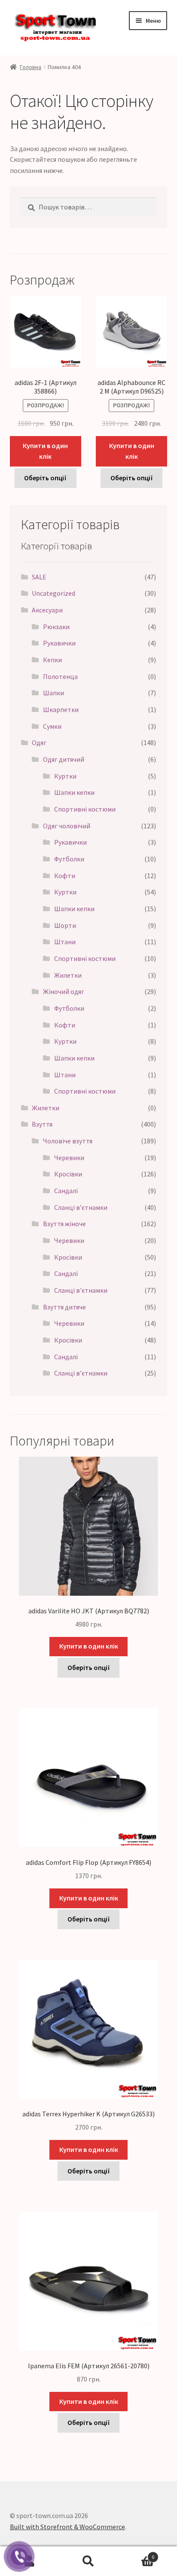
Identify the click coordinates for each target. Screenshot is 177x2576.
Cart (136, 2554)
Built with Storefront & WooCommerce (67, 2527)
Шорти (65, 925)
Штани (65, 942)
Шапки (53, 693)
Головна (31, 67)
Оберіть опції (45, 478)
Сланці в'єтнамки (81, 1290)
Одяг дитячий (64, 759)
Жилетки (68, 975)
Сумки (52, 726)
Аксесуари (47, 610)
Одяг (39, 742)
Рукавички (59, 643)
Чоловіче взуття (68, 1141)
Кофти (65, 876)
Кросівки (68, 1174)
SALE (39, 577)
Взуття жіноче (64, 1224)
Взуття (42, 1124)
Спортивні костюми (85, 809)
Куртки (65, 776)
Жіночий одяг (64, 991)
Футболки (69, 859)
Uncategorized (53, 593)
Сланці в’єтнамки (81, 1207)
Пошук (88, 2561)
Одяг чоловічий (67, 826)
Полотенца (60, 676)
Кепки (52, 660)
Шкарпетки (61, 709)
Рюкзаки (56, 627)
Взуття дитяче (64, 1307)
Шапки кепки (74, 792)
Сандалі (66, 1191)
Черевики (69, 1158)
